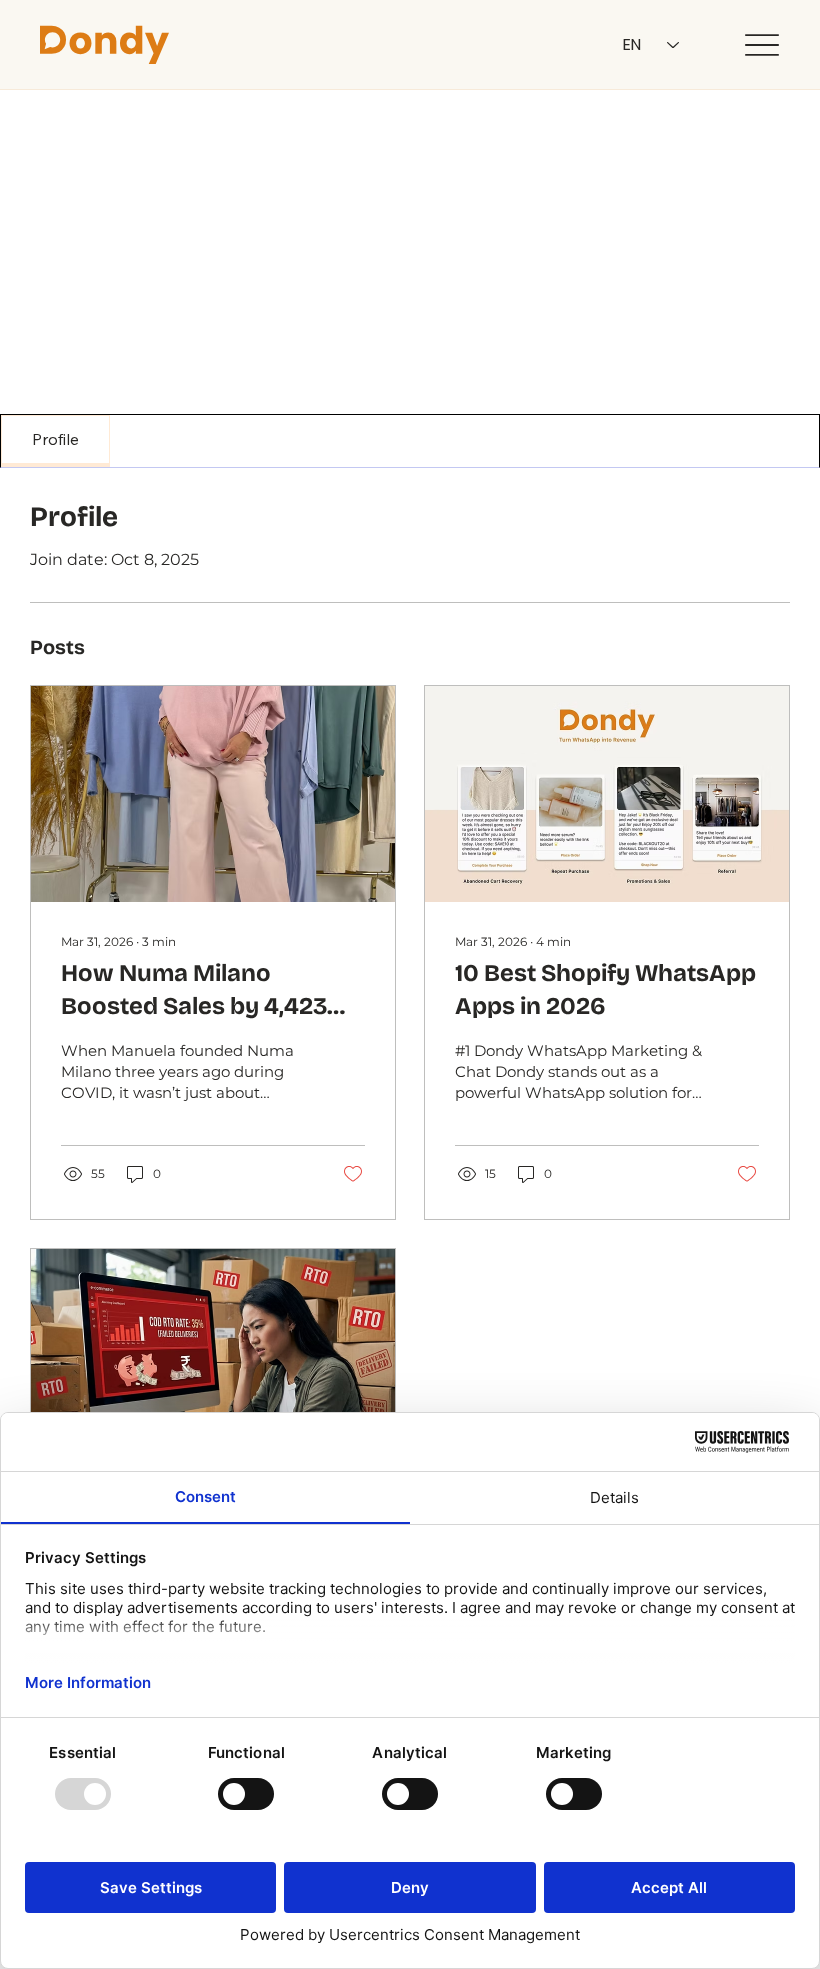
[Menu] (761, 45)
